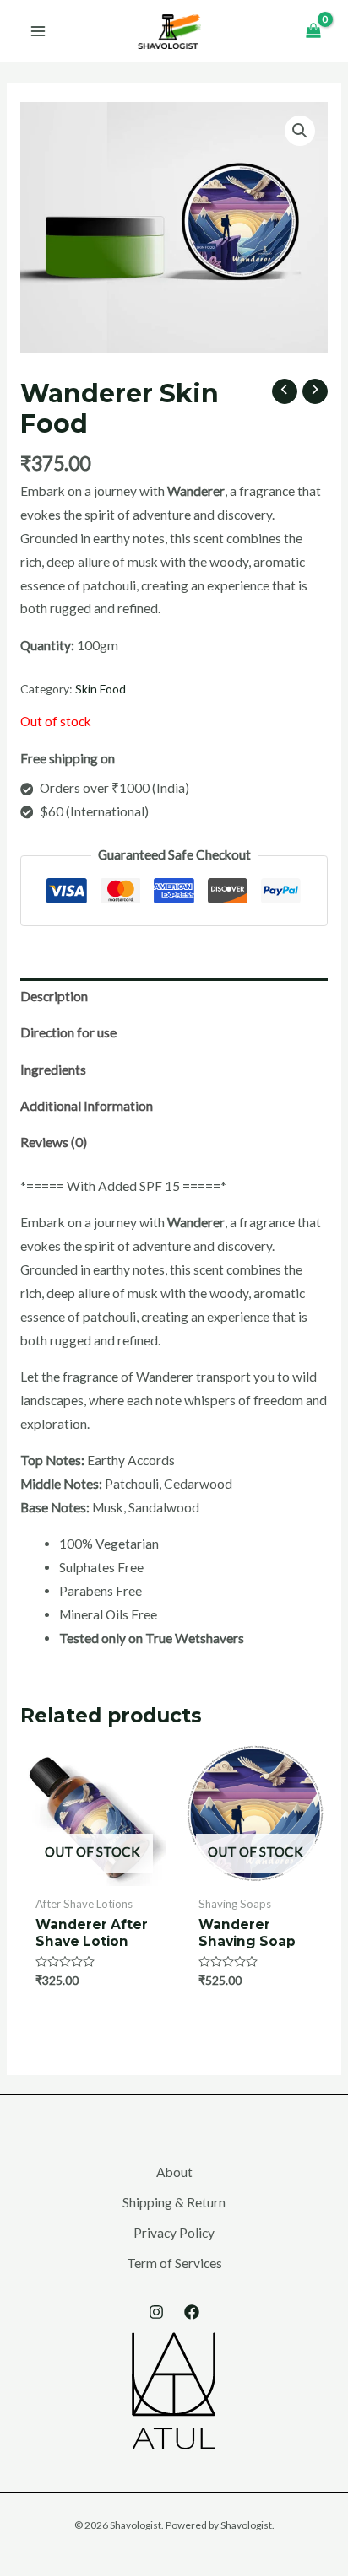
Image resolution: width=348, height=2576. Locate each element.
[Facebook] (192, 2312)
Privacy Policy (174, 2233)
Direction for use (68, 1032)
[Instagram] (156, 2312)
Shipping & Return (174, 2202)
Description (54, 996)
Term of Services (174, 2263)
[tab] (174, 997)
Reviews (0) (54, 1142)
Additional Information (87, 1106)
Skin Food (101, 689)
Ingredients (53, 1070)
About (174, 2172)
